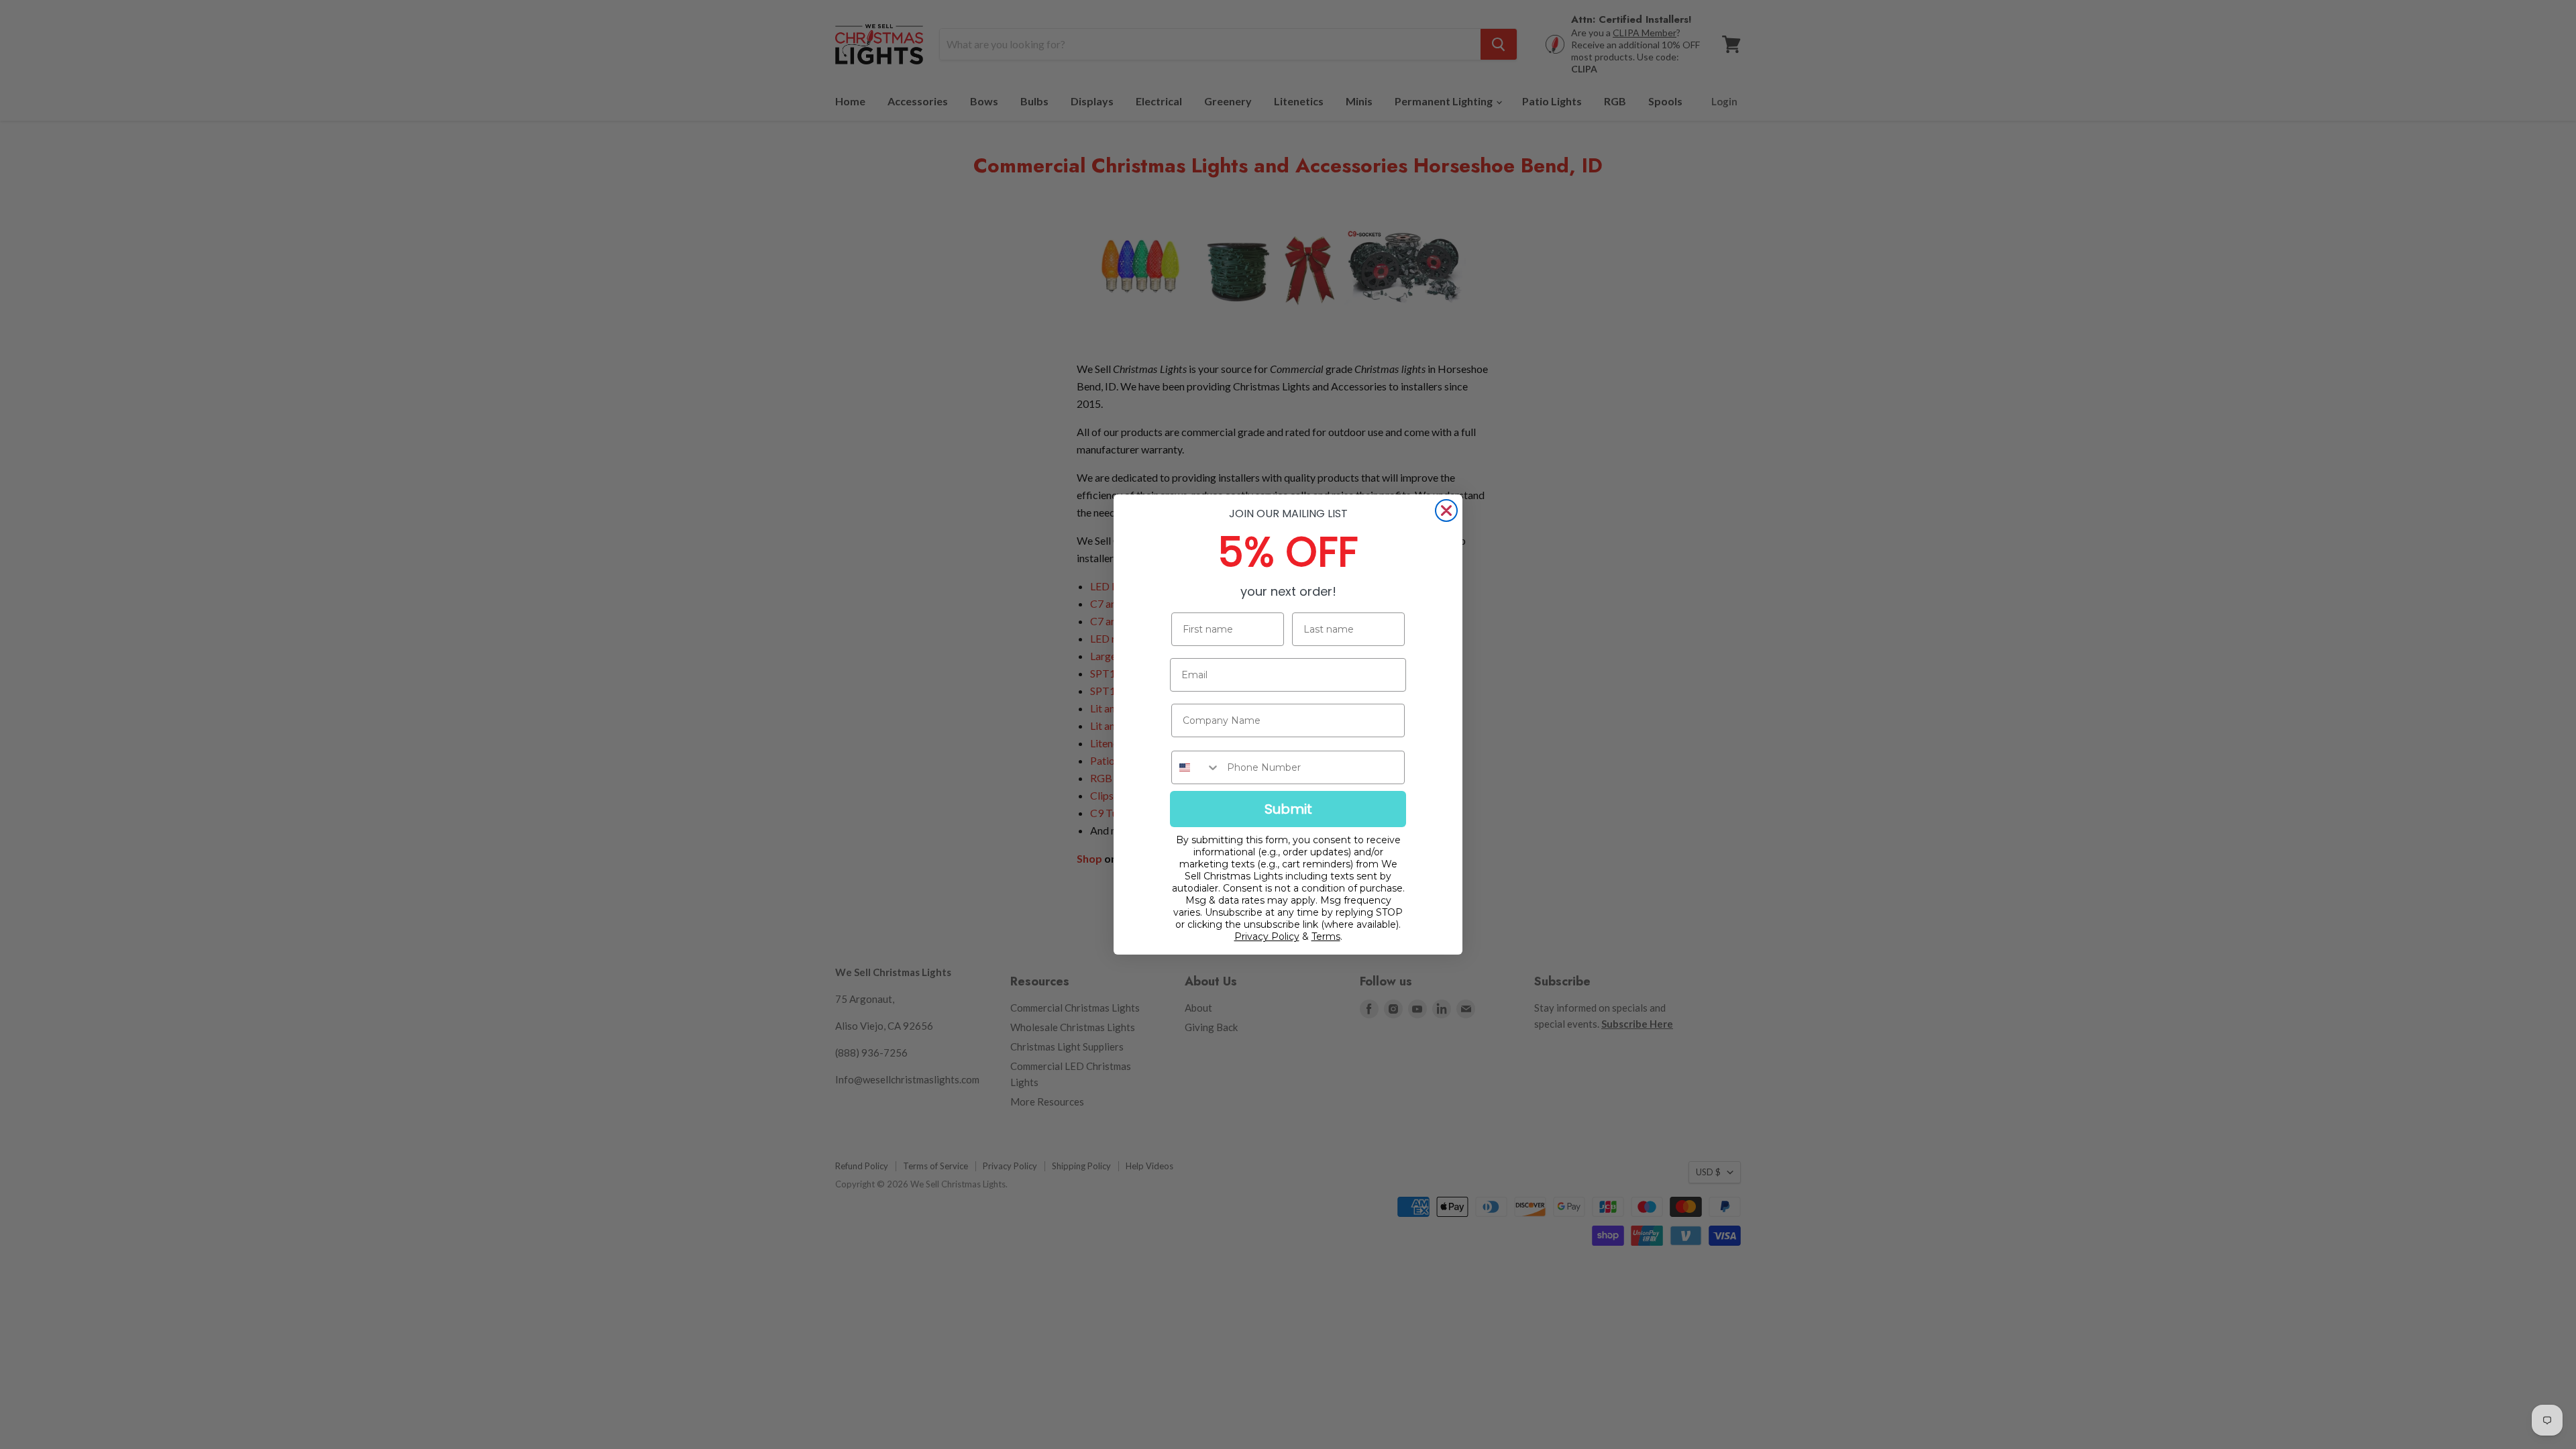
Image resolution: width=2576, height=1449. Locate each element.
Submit (1288, 809)
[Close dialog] (1446, 511)
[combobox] (1196, 767)
